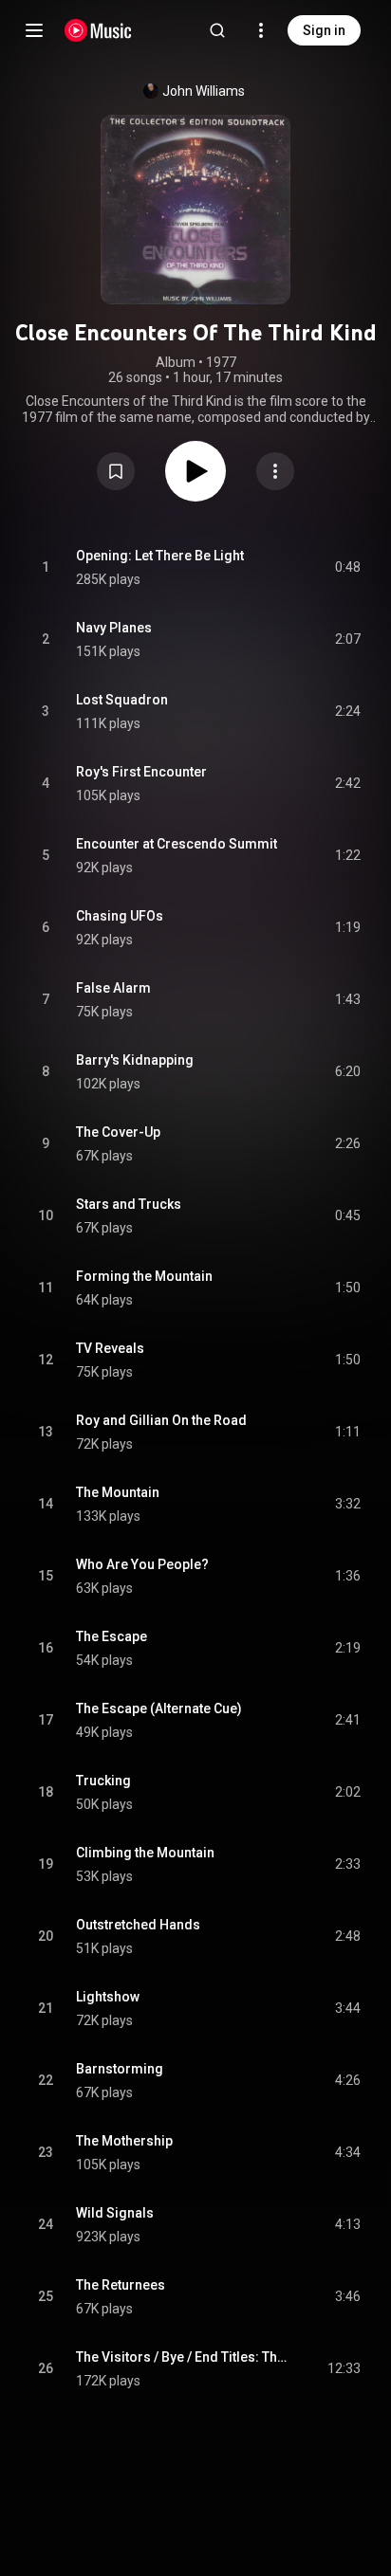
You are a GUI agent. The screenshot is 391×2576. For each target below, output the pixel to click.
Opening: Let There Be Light (160, 556)
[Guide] (34, 30)
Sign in (324, 30)
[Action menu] (275, 471)
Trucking (103, 1781)
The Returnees (121, 2285)
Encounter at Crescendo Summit (177, 844)
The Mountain (118, 1492)
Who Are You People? (142, 1564)
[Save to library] (116, 471)
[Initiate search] (217, 30)
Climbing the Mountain (145, 1853)
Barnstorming (120, 2069)
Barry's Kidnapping (135, 1060)
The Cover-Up (118, 1132)
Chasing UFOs (120, 916)
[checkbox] (347, 568)
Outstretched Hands (138, 1925)
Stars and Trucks (129, 1204)
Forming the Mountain (144, 1276)
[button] (116, 471)
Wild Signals (115, 2213)
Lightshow (108, 1997)
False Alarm (113, 988)
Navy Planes (114, 628)
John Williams (204, 91)
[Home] (98, 30)
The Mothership (124, 2141)
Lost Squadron (122, 700)
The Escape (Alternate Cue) (159, 1708)
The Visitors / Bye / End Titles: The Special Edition (184, 2357)
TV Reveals (110, 1348)
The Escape (112, 1636)
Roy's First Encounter (141, 772)
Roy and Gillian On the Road (161, 1420)
